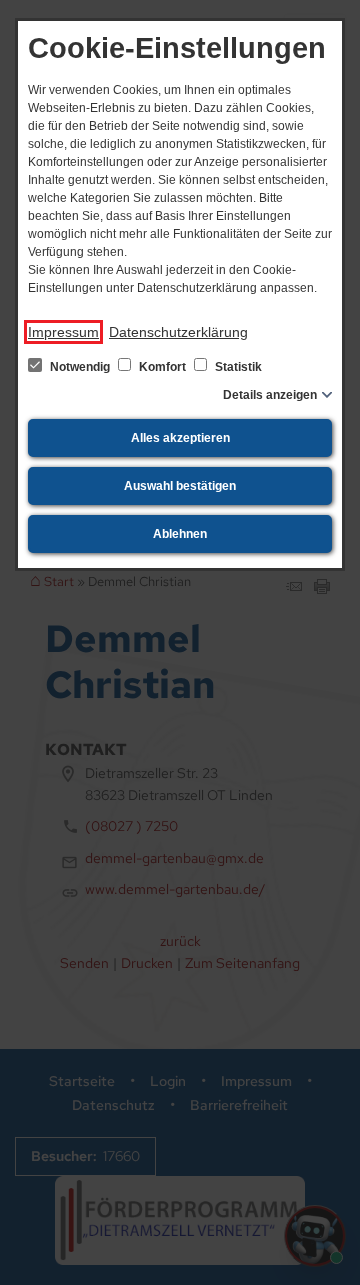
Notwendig (80, 367)
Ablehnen (180, 534)
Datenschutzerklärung (178, 332)
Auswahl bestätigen (180, 486)
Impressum (63, 332)
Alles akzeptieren (180, 438)
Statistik (237, 367)
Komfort (162, 367)
